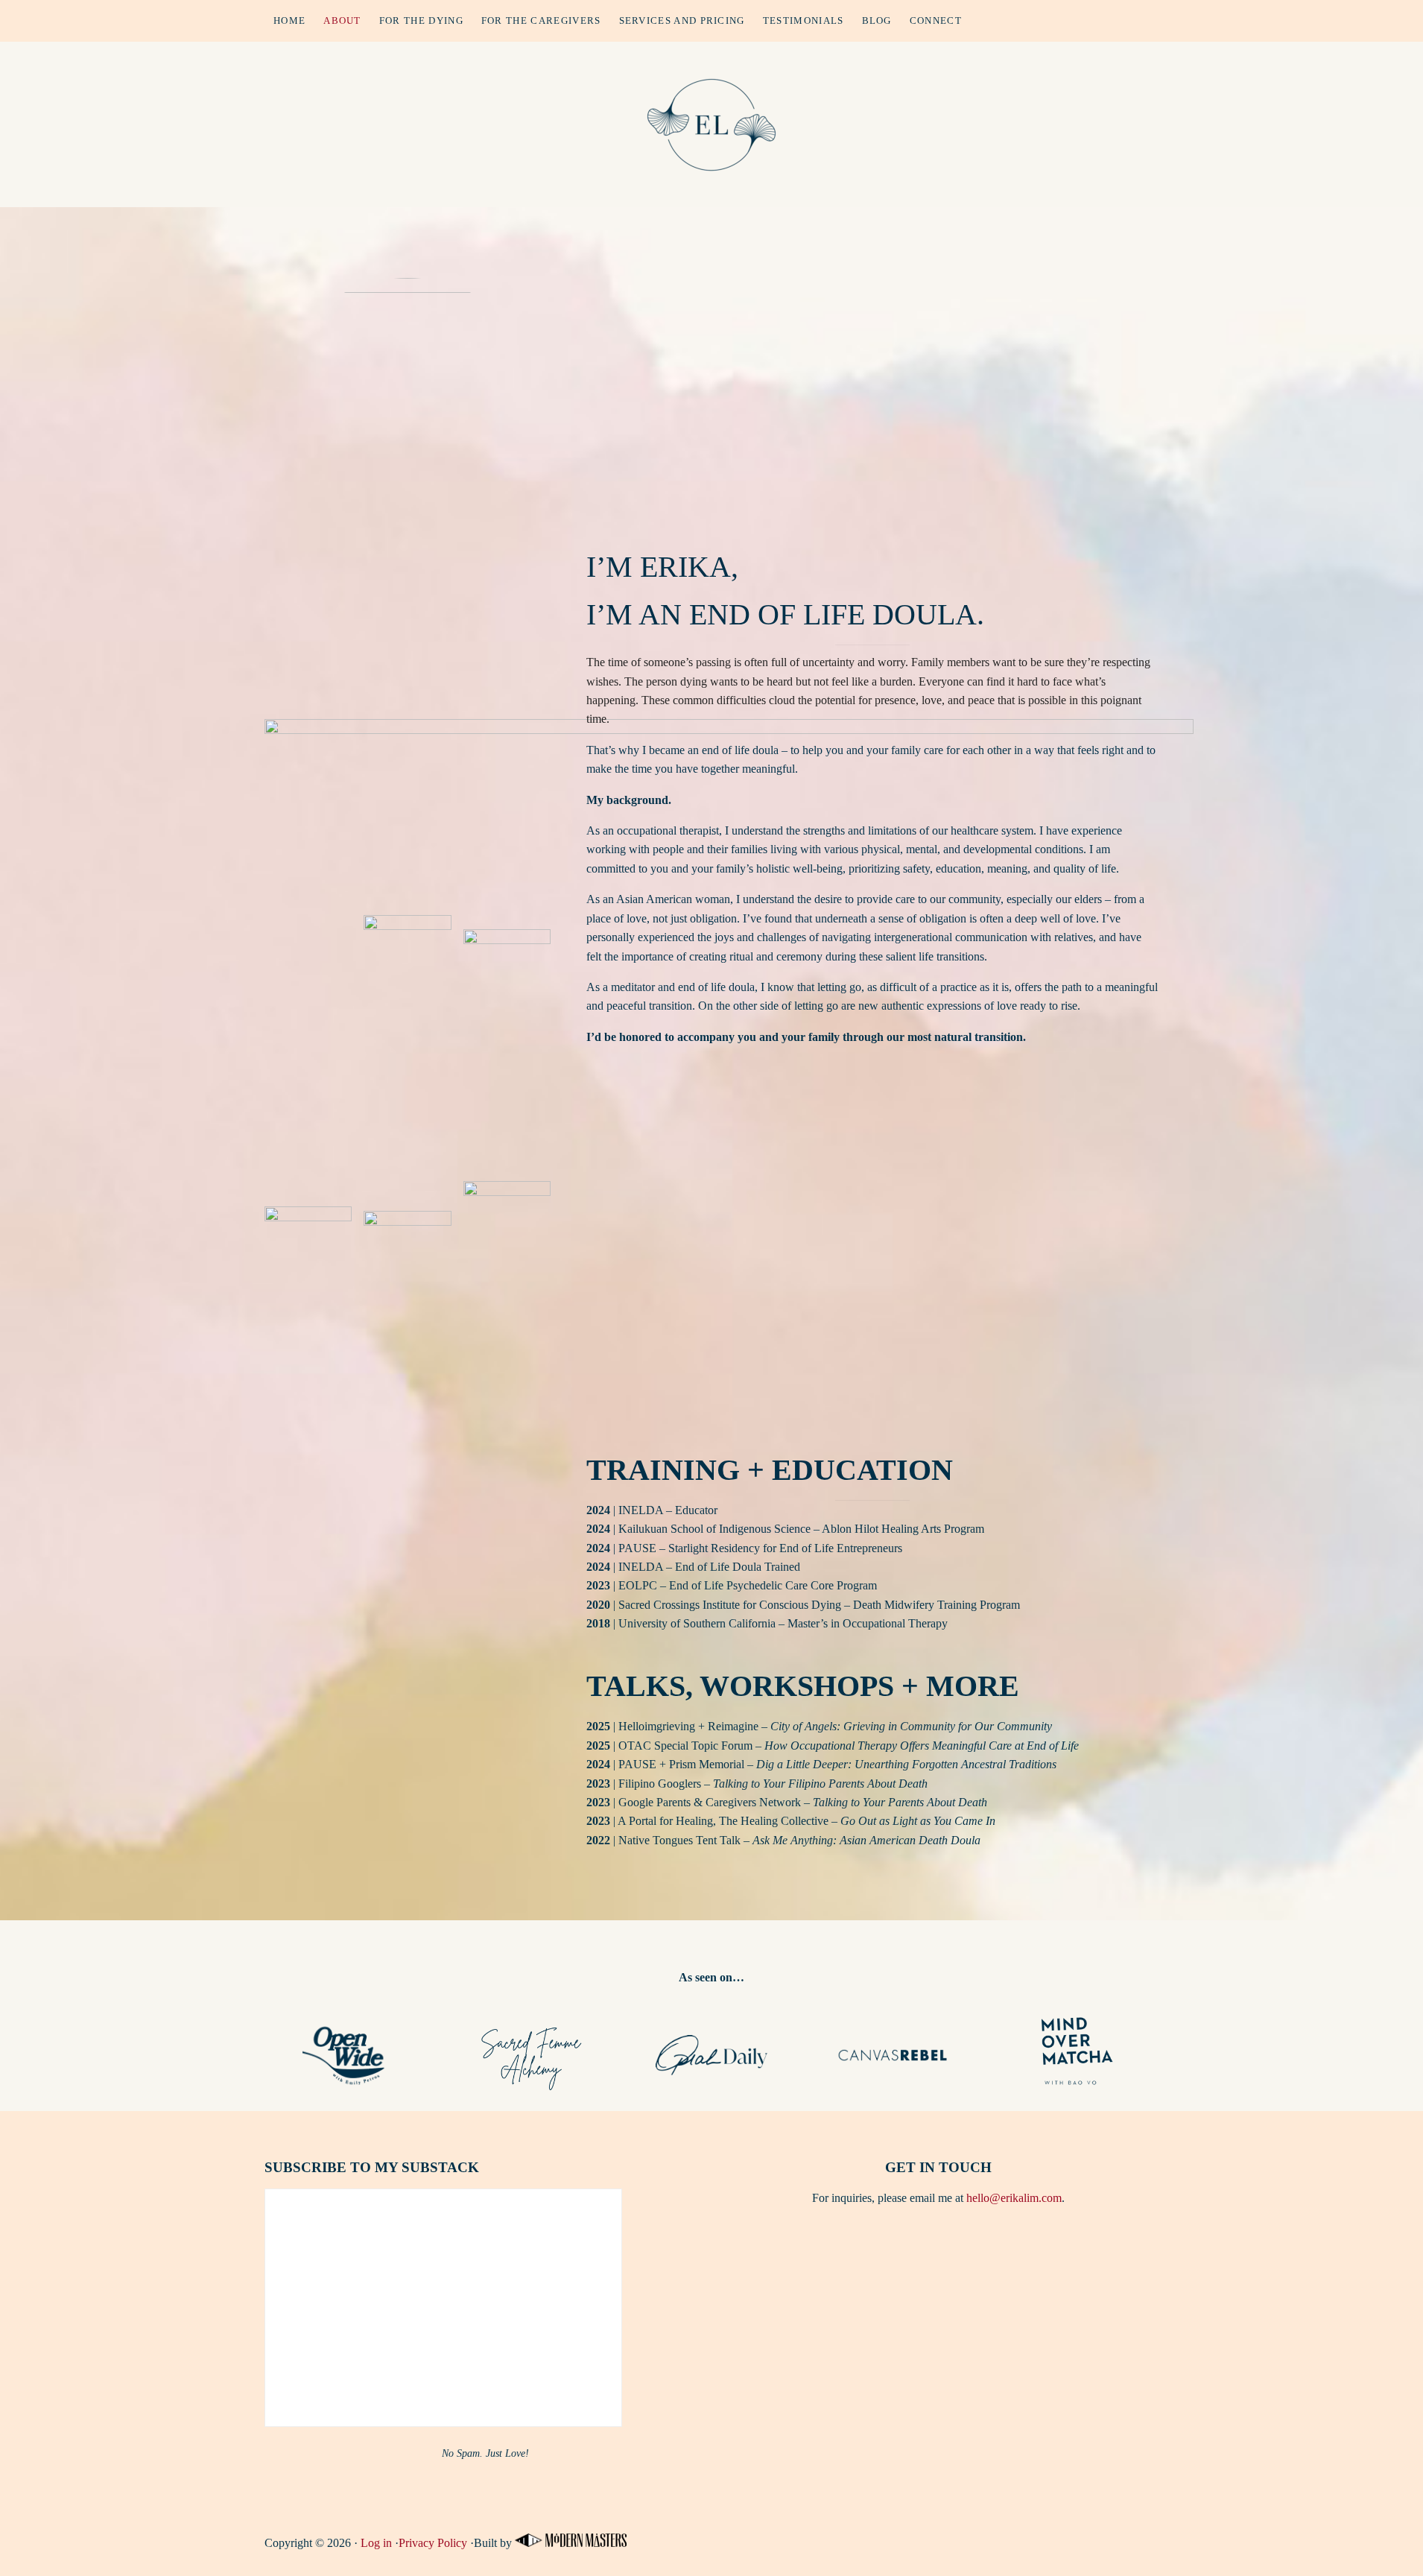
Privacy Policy (433, 2543)
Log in (376, 2543)
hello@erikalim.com (1014, 2198)
